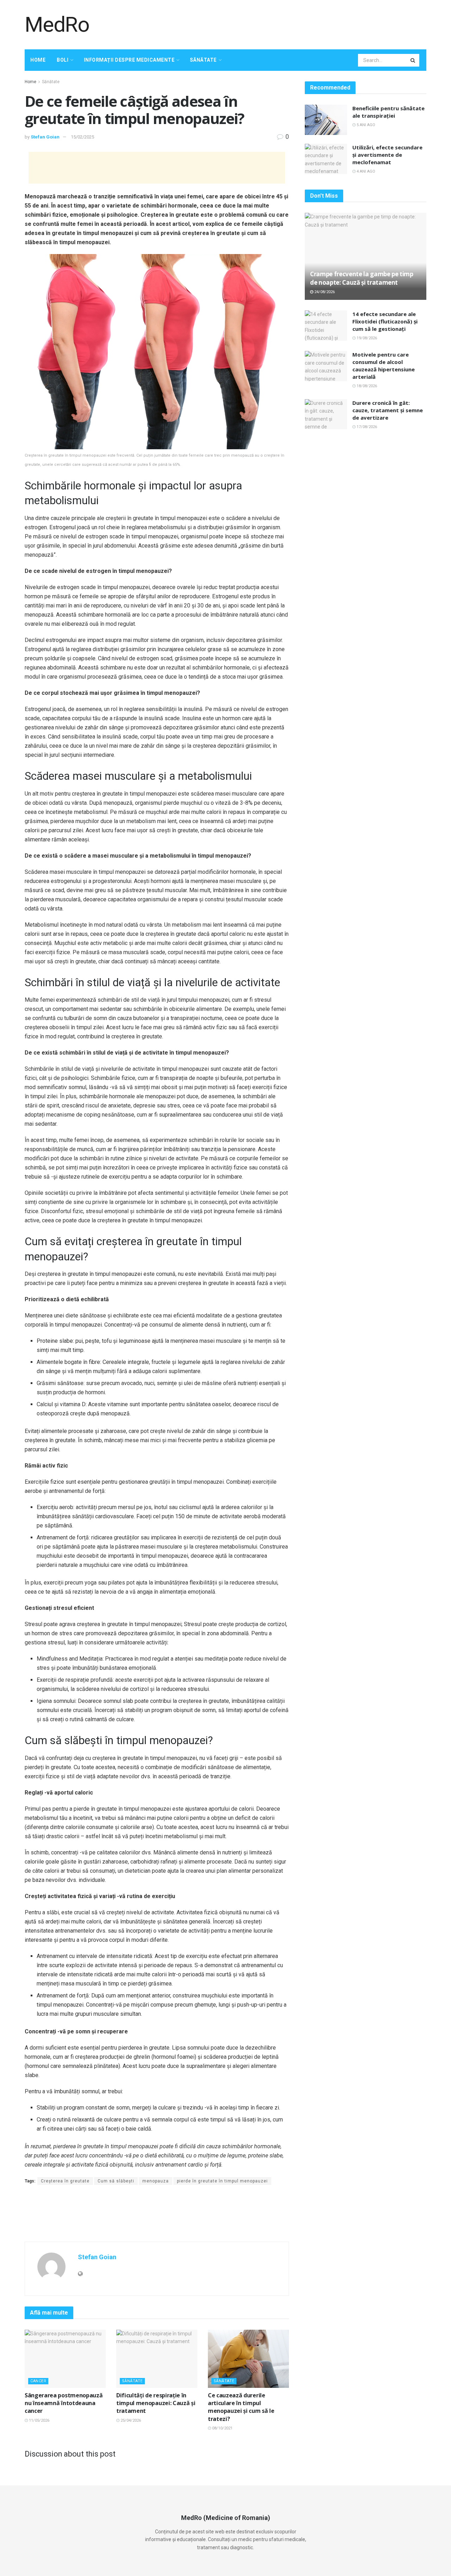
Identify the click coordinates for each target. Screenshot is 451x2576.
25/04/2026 (130, 2420)
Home (38, 60)
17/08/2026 (366, 427)
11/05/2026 (39, 2420)
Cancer (38, 2381)
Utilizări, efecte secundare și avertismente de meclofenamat (387, 155)
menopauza (156, 2181)
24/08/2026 (324, 292)
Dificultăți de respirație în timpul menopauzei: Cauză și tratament (156, 2403)
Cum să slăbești (116, 2181)
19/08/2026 (366, 338)
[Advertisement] (298, 24)
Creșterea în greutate (65, 2181)
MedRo (57, 25)
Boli (63, 60)
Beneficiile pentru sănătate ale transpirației (388, 112)
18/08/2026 (366, 386)
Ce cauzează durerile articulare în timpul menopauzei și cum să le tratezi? (241, 2407)
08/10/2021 (222, 2428)
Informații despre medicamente (129, 60)
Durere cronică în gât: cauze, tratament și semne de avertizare (388, 410)
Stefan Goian (45, 137)
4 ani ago (365, 171)
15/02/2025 (82, 137)
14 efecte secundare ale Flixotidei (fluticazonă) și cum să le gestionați (385, 321)
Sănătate (203, 60)
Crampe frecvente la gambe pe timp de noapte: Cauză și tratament (362, 278)
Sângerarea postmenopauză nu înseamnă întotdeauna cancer (64, 2403)
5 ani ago (365, 125)
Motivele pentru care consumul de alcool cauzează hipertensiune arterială (384, 366)
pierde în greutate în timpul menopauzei (222, 2181)
